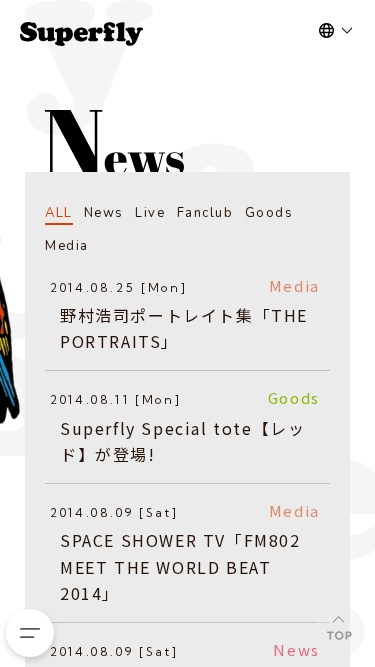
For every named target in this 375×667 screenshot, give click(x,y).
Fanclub (205, 213)
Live (150, 213)
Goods (269, 213)
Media (67, 246)
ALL (59, 213)
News (104, 213)
